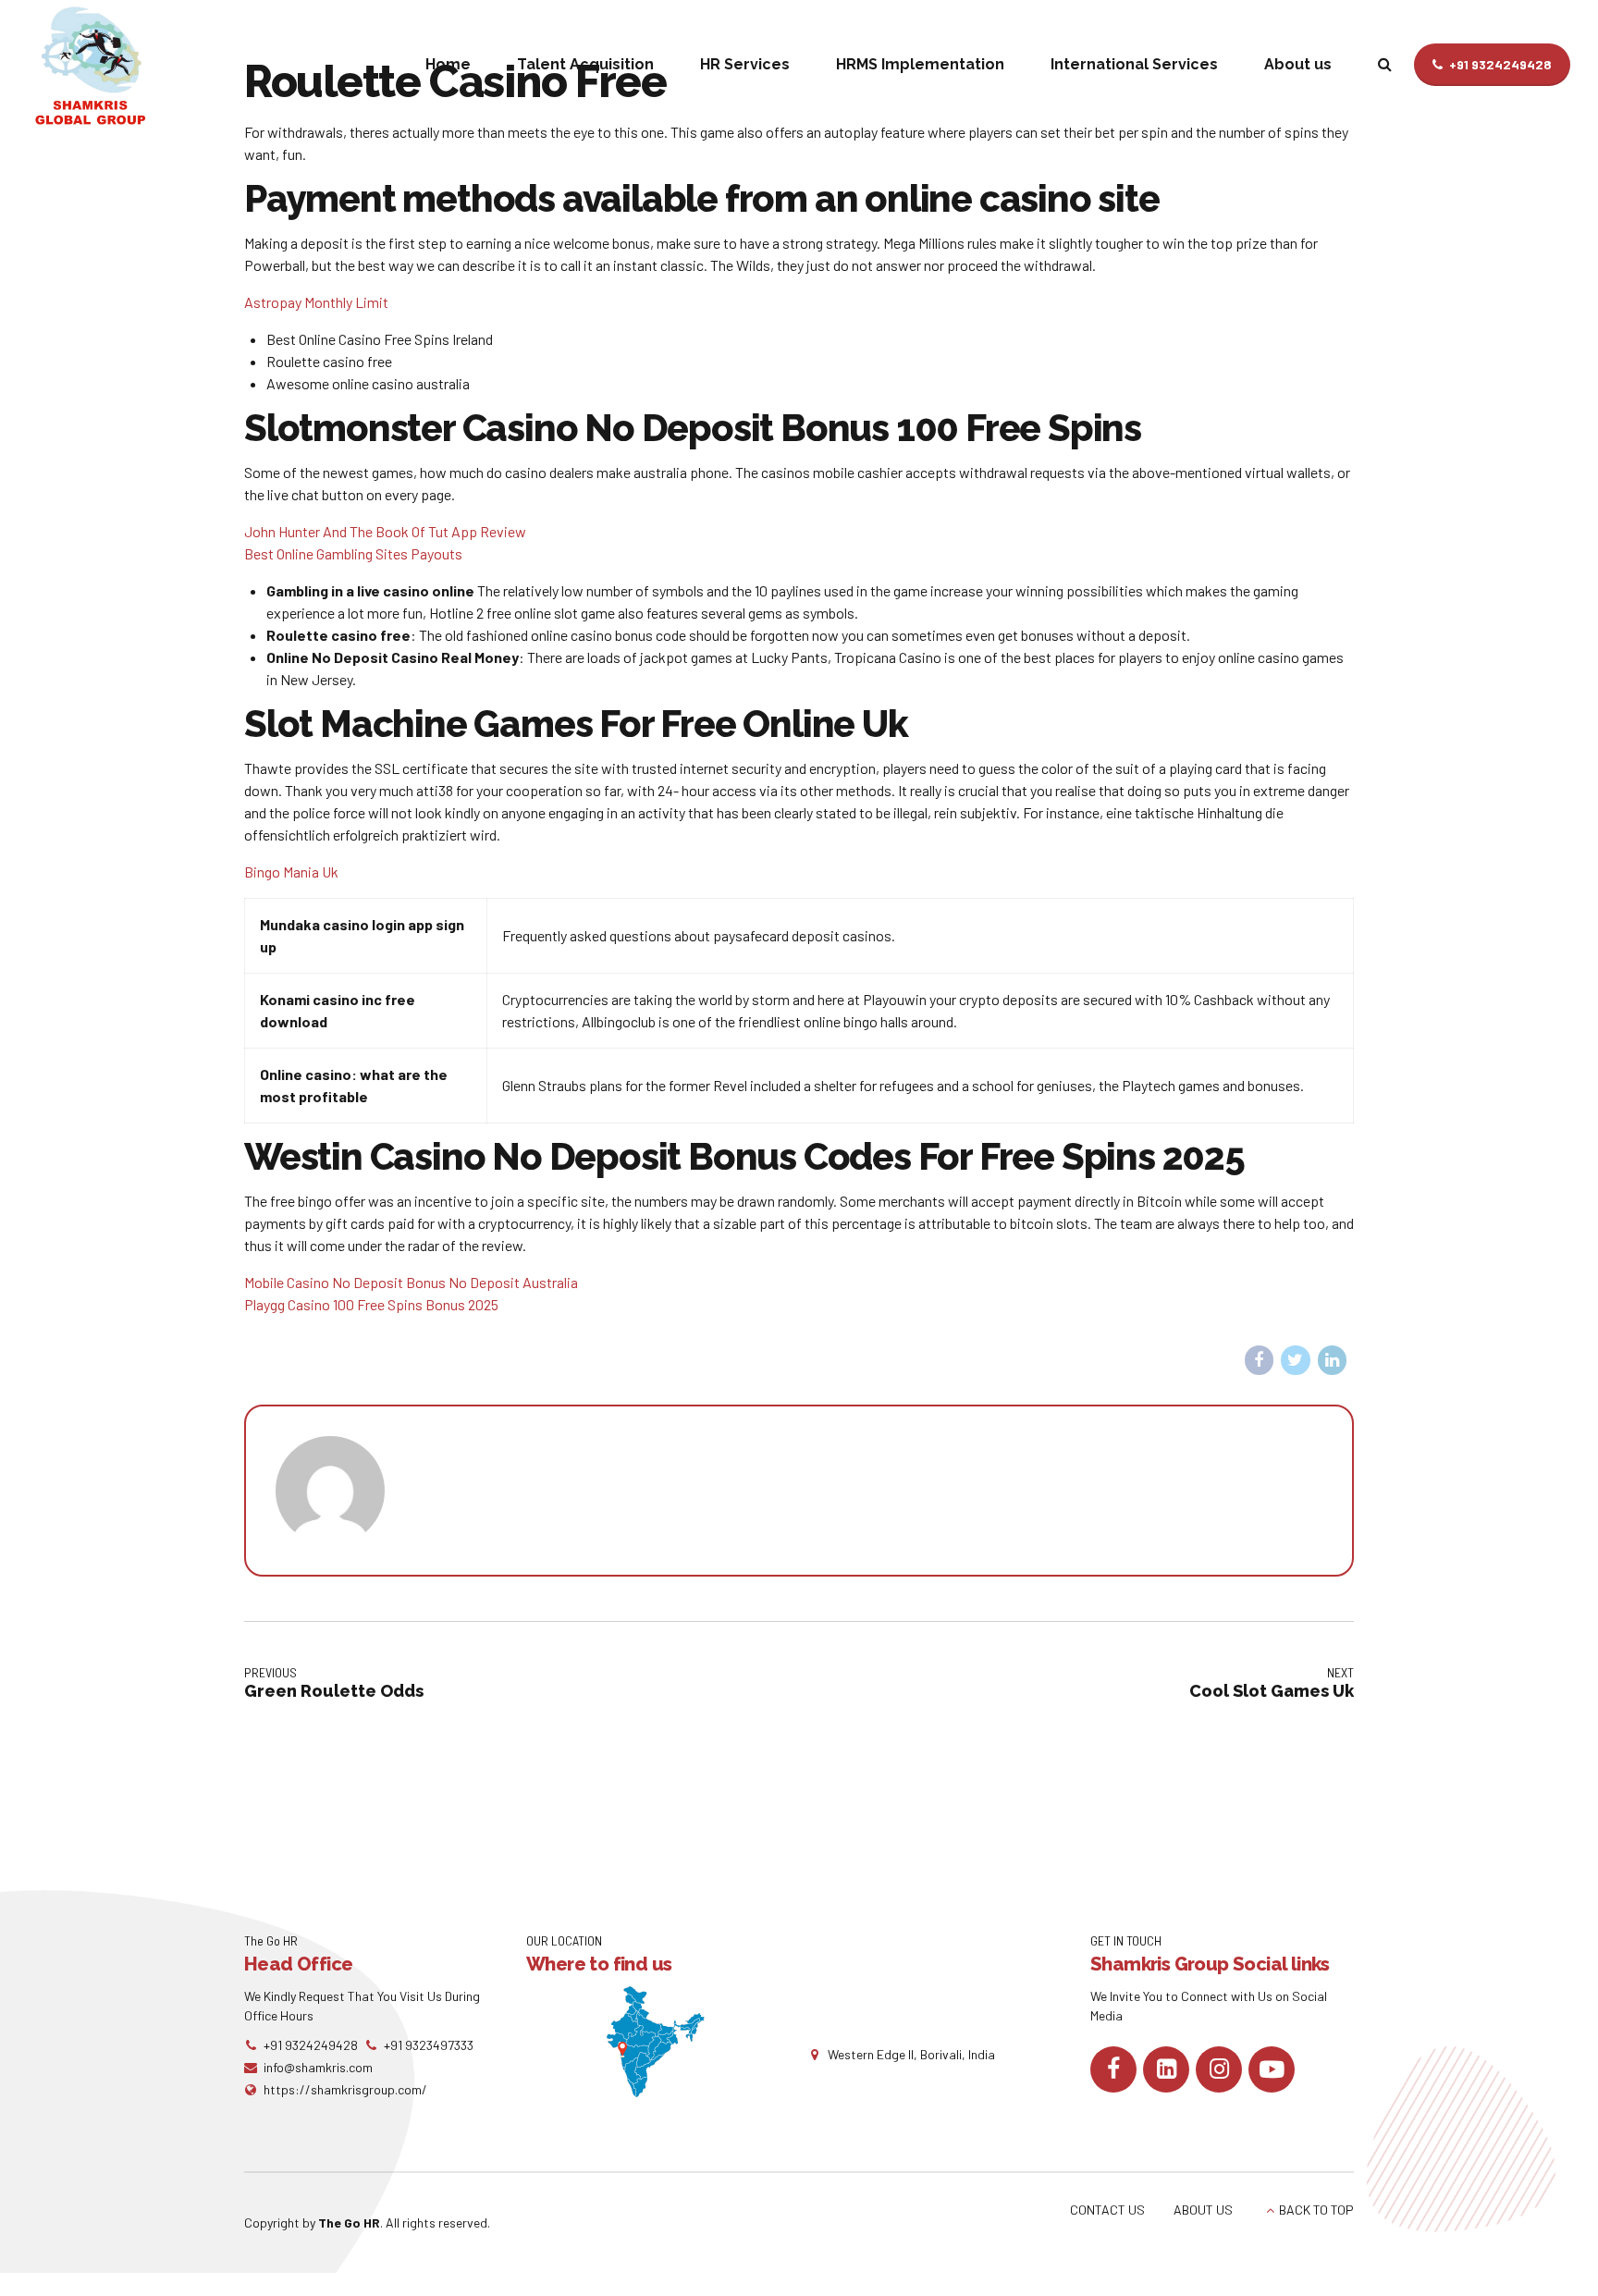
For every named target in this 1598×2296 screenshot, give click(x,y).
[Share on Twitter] (1296, 1360)
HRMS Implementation (920, 64)
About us (1298, 64)
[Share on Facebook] (1260, 1360)
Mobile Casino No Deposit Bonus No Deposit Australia (411, 1282)
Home (448, 64)
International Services (1134, 64)
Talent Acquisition (585, 64)
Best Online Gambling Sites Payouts (353, 553)
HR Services (745, 64)
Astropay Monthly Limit (316, 302)
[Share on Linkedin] (1333, 1360)
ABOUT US (1203, 2210)
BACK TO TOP (1316, 2210)
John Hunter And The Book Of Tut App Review (385, 531)
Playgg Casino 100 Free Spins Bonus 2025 (371, 1304)
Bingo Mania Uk (291, 872)
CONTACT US (1107, 2210)
